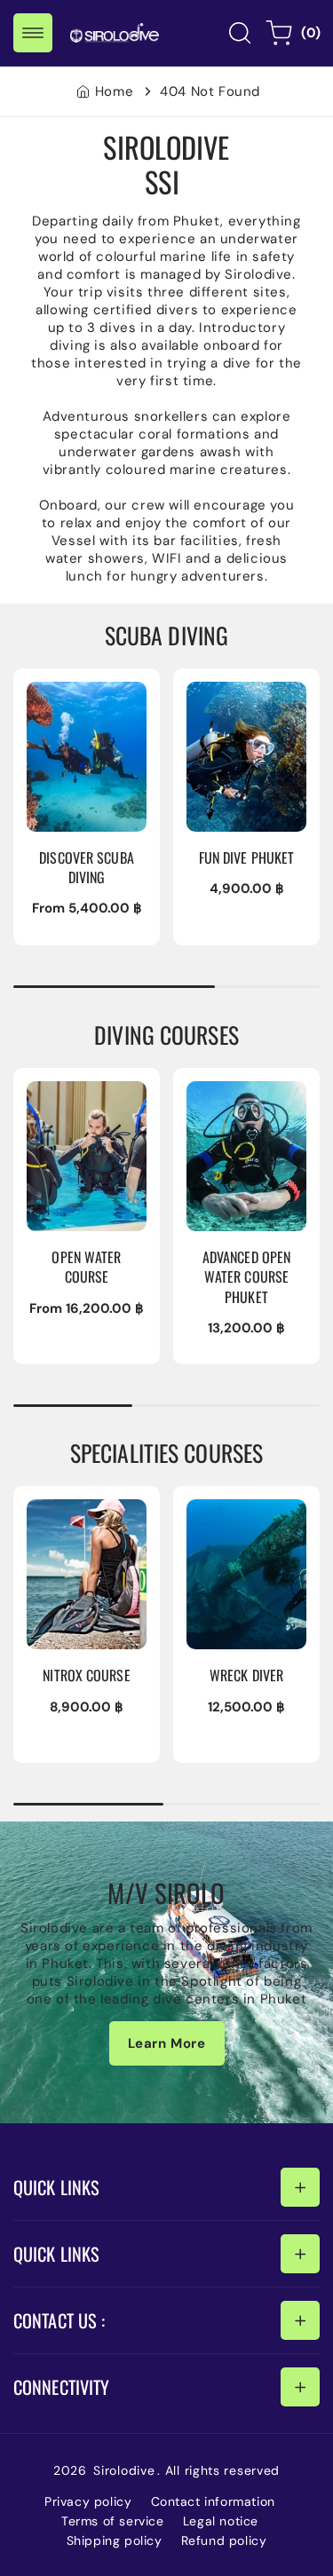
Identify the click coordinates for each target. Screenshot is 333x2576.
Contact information (213, 2501)
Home (114, 91)
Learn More (167, 2043)
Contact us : (59, 2320)
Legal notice (221, 2521)
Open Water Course (70, 1102)
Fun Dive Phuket (244, 693)
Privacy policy (88, 2501)
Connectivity (61, 2387)
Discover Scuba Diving (82, 702)
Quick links (56, 2187)
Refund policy (224, 2540)
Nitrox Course (76, 1511)
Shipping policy (115, 2540)
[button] (33, 33)
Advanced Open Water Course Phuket (243, 1110)
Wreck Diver (231, 1511)
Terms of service (113, 2521)
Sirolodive (124, 2470)
